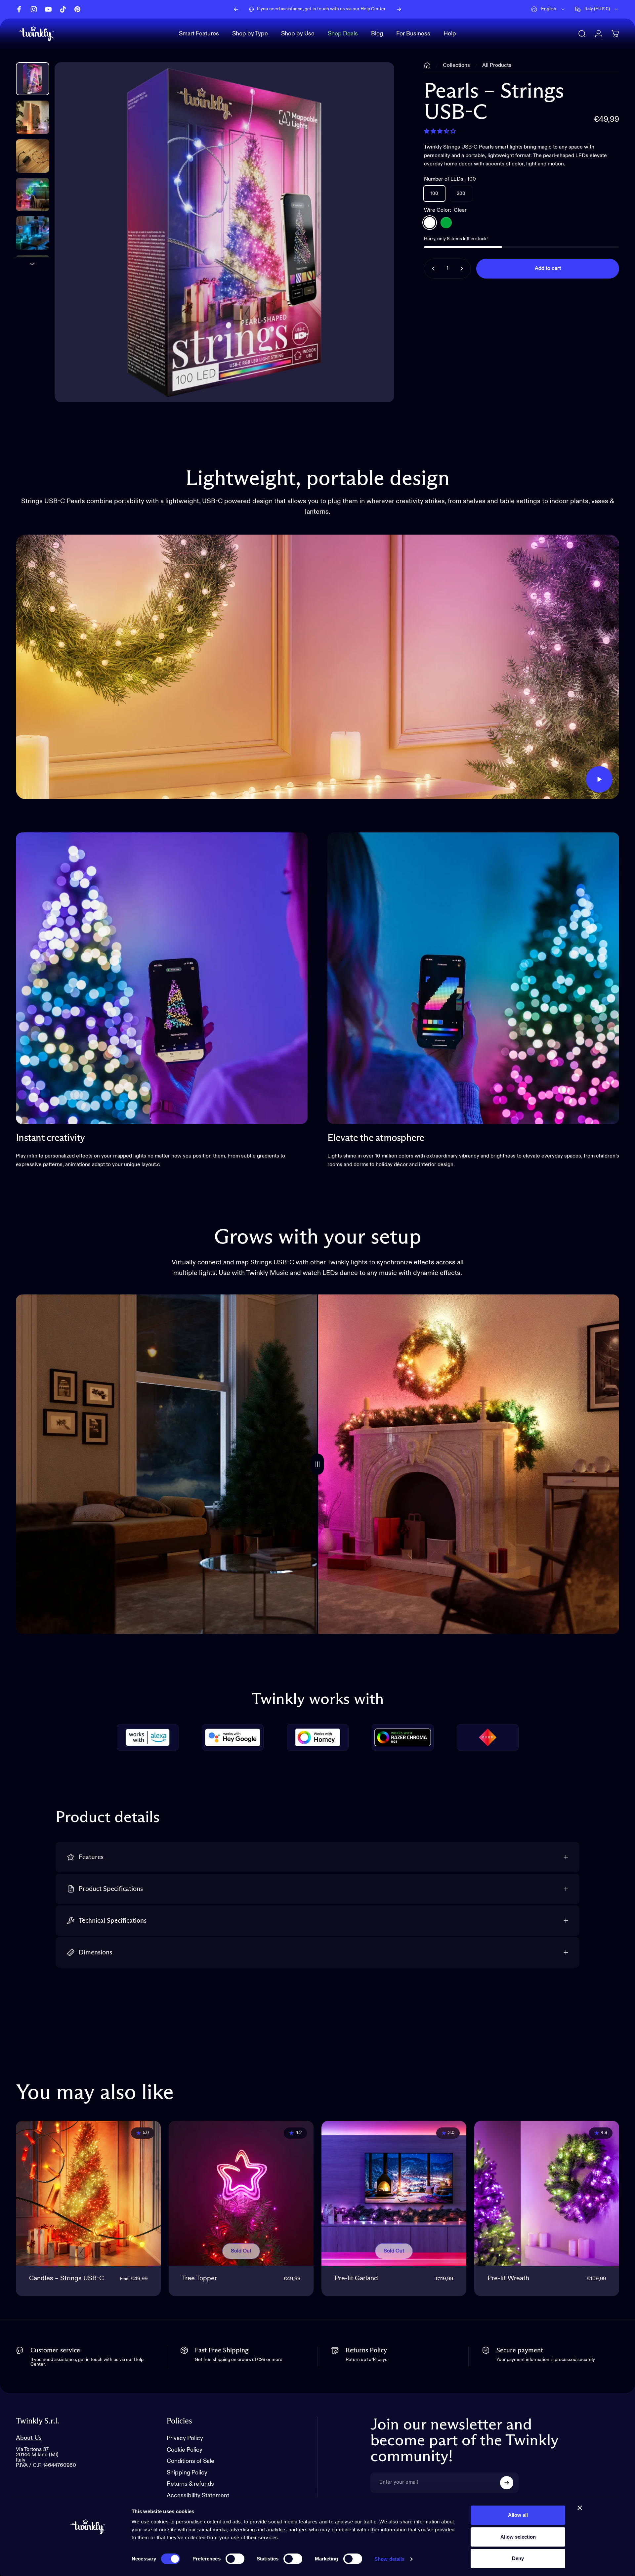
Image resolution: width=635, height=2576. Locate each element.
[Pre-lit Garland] (394, 2193)
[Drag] (317, 1464)
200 (461, 194)
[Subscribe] (507, 2483)
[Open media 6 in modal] (225, 232)
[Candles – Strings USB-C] (88, 2193)
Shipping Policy (187, 2473)
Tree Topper (199, 2279)
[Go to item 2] (33, 156)
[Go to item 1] (33, 117)
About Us (29, 2438)
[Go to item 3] (33, 195)
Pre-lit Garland (356, 2279)
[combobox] (548, 9)
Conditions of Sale (190, 2461)
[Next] (399, 9)
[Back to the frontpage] (427, 65)
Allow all (518, 2515)
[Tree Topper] (241, 2193)
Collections (456, 65)
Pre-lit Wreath (508, 2279)
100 (434, 194)
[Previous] (236, 9)
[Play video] (317, 667)
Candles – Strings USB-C (66, 2279)
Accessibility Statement (198, 2496)
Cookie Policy (185, 2450)
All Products (497, 65)
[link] (162, 978)
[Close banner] (580, 2508)
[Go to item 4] (33, 233)
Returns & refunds (190, 2484)
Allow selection (518, 2537)
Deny (518, 2558)
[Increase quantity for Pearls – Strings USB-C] (463, 269)
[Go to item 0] (33, 79)
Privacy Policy (185, 2438)
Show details (389, 2559)
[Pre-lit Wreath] (547, 2193)
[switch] (235, 2559)
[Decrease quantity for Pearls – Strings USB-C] (432, 269)
